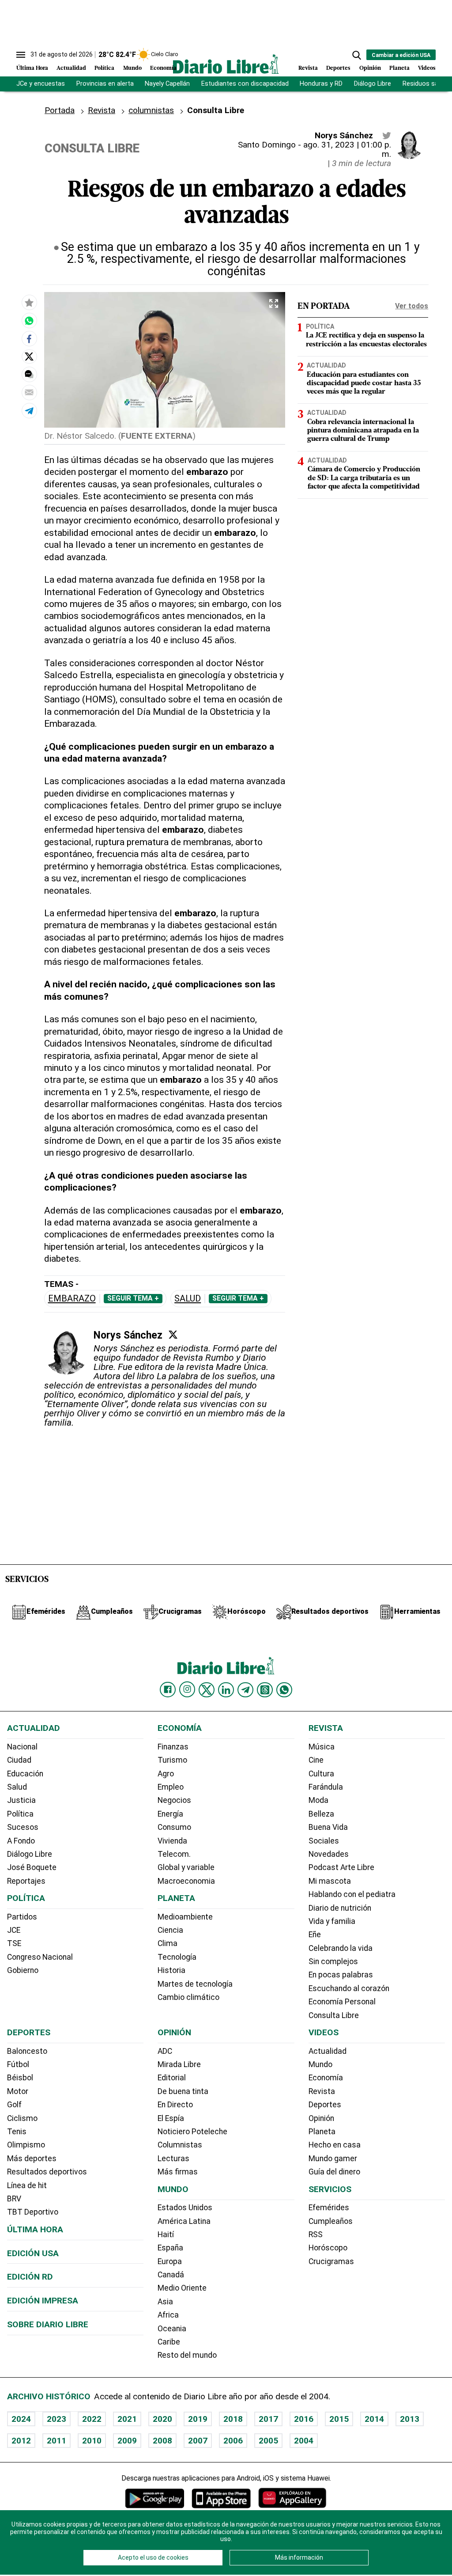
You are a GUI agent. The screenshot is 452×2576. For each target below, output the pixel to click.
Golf (14, 2105)
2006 (233, 2441)
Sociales (324, 1841)
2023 (56, 2419)
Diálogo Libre (373, 84)
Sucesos (23, 1827)
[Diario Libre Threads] (265, 1690)
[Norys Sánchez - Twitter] (387, 136)
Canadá (171, 2275)
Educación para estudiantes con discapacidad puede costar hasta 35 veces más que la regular (364, 383)
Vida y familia (332, 1921)
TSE (14, 1943)
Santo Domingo (267, 145)
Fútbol (18, 2064)
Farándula (326, 1787)
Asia (165, 2302)
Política (104, 68)
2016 (304, 2419)
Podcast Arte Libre (341, 1867)
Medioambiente (185, 1917)
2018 (233, 2419)
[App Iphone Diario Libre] (221, 2498)
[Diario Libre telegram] (245, 1690)
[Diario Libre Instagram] (187, 1689)
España (170, 2248)
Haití (166, 2235)
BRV (14, 2199)
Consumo (174, 1827)
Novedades (329, 1854)
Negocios (174, 1800)
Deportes (338, 68)
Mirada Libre (179, 2064)
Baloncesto (27, 2051)
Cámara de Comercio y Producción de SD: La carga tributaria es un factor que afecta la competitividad (364, 478)
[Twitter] (173, 1335)
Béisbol (20, 2078)
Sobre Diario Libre (48, 2324)
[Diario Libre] (226, 64)
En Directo (175, 2105)
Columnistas (180, 2145)
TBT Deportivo (33, 2212)
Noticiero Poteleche (192, 2132)
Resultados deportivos (47, 2172)
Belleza (321, 1814)
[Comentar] (29, 374)
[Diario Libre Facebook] (168, 1690)
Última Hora (32, 68)
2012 (21, 2441)
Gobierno (23, 1970)
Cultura (321, 1774)
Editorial (172, 2078)
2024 (21, 2419)
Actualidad (71, 68)
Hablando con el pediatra (352, 1894)
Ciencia (170, 1930)
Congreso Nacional (40, 1957)
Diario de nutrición (340, 1908)
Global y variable (186, 1867)
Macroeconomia (186, 1881)
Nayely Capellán (167, 84)
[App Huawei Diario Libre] (292, 2498)
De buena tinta (183, 2091)
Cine (316, 1760)
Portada (60, 110)
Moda (318, 1800)
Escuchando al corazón (349, 1988)
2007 (198, 2441)
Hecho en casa (335, 2145)
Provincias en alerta (105, 84)
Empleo (171, 1787)
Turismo (172, 1760)
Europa (170, 2261)
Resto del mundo (187, 2355)
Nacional (22, 1747)
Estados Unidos (185, 2208)
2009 (127, 2441)
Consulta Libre (334, 2015)
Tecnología (177, 1957)
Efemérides (329, 2208)
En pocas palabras (341, 1975)
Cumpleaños (331, 2221)
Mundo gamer (333, 2159)
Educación (25, 1774)
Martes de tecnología (195, 1984)
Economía (163, 68)
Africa (168, 2315)
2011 (56, 2441)
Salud (188, 1299)
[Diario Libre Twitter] (207, 1690)
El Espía (171, 2118)
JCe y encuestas (41, 84)
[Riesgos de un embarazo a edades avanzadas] (29, 321)
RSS (316, 2235)
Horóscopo (328, 2248)
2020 (162, 2419)
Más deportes (32, 2159)
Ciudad (19, 1760)
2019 (198, 2419)
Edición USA (33, 2253)
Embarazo (72, 1299)
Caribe (169, 2342)
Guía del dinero (334, 2172)
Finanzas (173, 1747)
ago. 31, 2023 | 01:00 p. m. (347, 149)
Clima (168, 1943)
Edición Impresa (43, 2301)
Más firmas (178, 2172)
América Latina (184, 2221)
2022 (92, 2419)
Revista (308, 68)
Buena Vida (328, 1827)
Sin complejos (333, 1961)
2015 (339, 2419)
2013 (410, 2419)
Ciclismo (22, 2118)
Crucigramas (331, 2261)
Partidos (22, 1917)
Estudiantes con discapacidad (245, 84)
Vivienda (172, 1841)
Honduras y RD (321, 84)
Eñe (315, 1935)
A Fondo (21, 1841)
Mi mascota (330, 1881)
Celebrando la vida (341, 1948)
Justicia (21, 1800)
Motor (18, 2091)
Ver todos (412, 306)
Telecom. (174, 1854)
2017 (268, 2419)
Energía (170, 1814)
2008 (162, 2441)
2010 (92, 2441)
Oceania (172, 2329)
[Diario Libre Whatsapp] (284, 1690)
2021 (127, 2419)
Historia (171, 1970)
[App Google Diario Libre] (155, 2498)
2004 (304, 2441)
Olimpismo (26, 2145)
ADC (165, 2051)
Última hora (35, 2229)
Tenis (17, 2132)
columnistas (151, 110)
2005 (268, 2441)
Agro (166, 1774)
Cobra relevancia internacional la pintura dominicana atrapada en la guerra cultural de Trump (363, 431)
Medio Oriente (182, 2288)
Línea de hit (27, 2185)
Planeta (399, 68)
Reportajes (26, 1881)
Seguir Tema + (133, 1298)
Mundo (132, 68)
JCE (14, 1930)
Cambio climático (188, 1997)
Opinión (370, 68)
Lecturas (173, 2159)
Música (322, 1747)
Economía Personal (342, 2002)
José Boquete (32, 1867)
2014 (374, 2419)
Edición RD (30, 2277)
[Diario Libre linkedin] (226, 1690)
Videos (427, 68)
